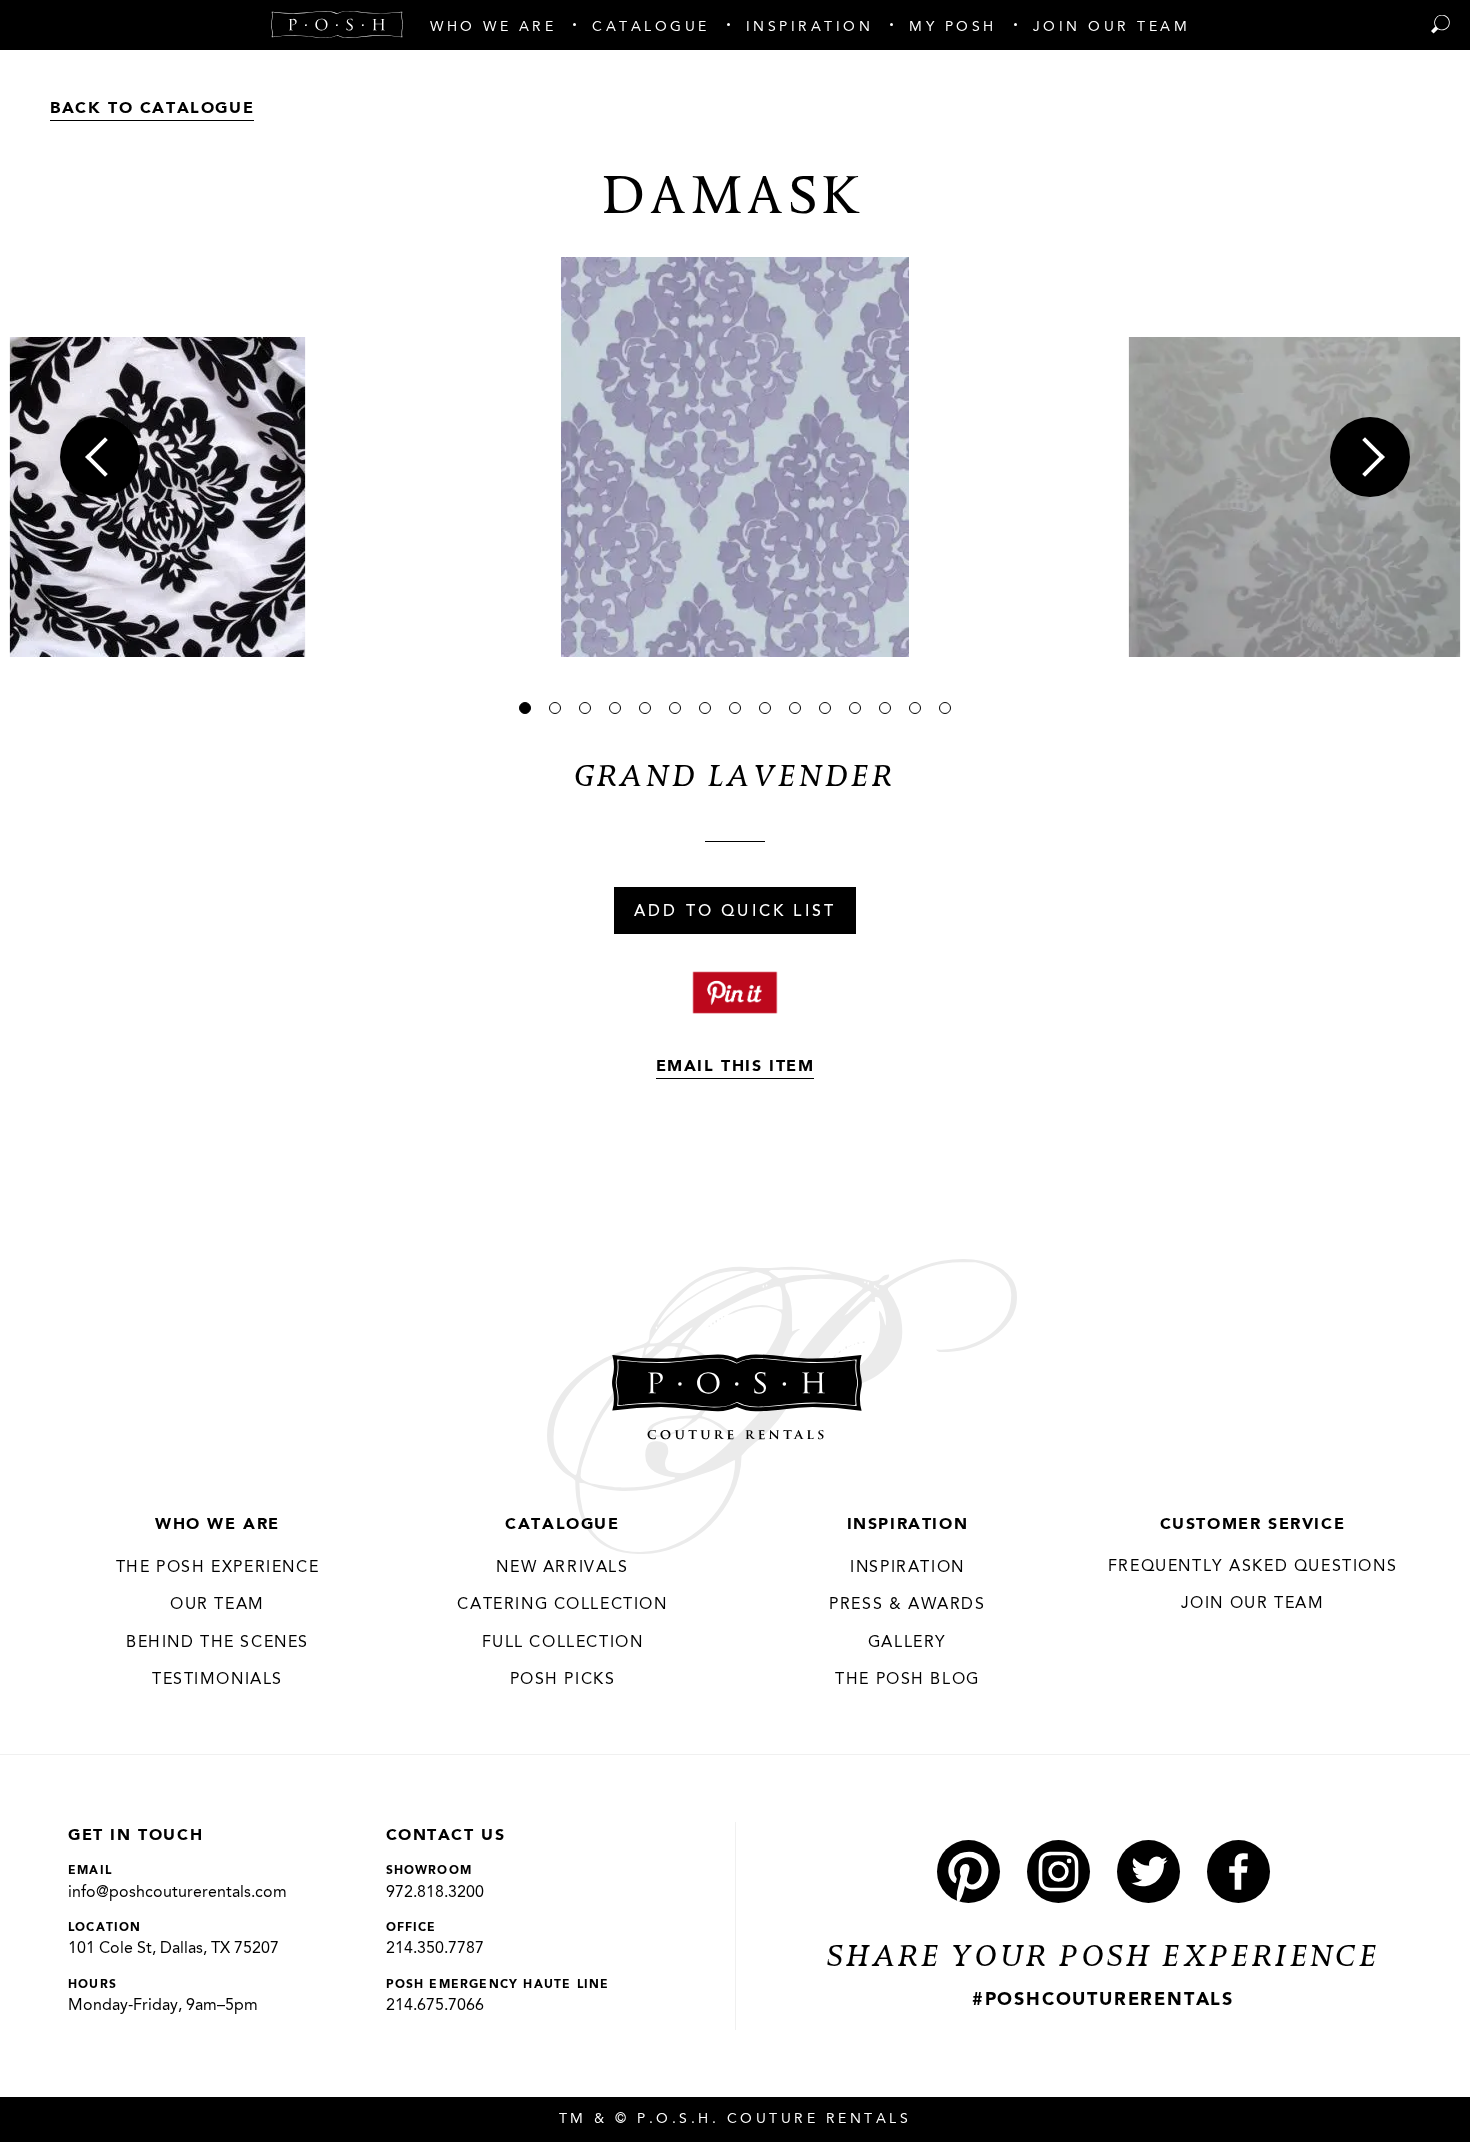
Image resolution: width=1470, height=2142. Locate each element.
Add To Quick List (735, 912)
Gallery (907, 1643)
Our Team (217, 1605)
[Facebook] (1238, 1871)
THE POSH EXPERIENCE (217, 1568)
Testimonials (217, 1680)
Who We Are (217, 1525)
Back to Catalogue (152, 109)
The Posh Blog (907, 1680)
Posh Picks (563, 1680)
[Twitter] (1148, 1871)
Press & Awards (907, 1605)
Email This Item (735, 1067)
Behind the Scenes (217, 1643)
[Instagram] (1058, 1871)
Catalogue (562, 1525)
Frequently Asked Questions (1253, 1567)
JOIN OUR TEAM (1253, 1604)
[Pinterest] (968, 1871)
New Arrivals (562, 1568)
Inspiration (908, 1525)
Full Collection (563, 1643)
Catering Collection (562, 1605)
